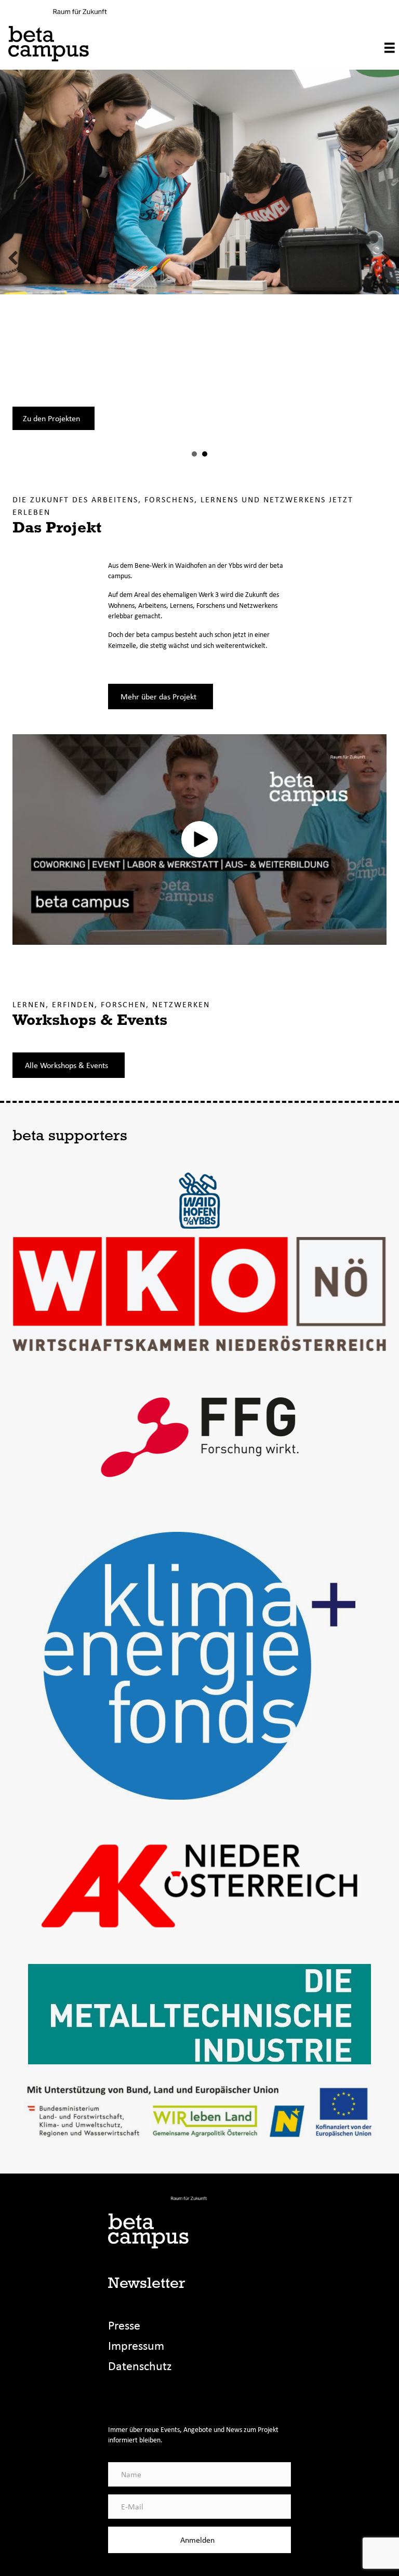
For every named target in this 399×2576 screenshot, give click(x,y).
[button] (13, 258)
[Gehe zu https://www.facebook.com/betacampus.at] (116, 2397)
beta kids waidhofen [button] (194, 454)
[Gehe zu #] (160, 2397)
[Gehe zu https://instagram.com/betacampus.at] (138, 2397)
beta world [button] (205, 454)
